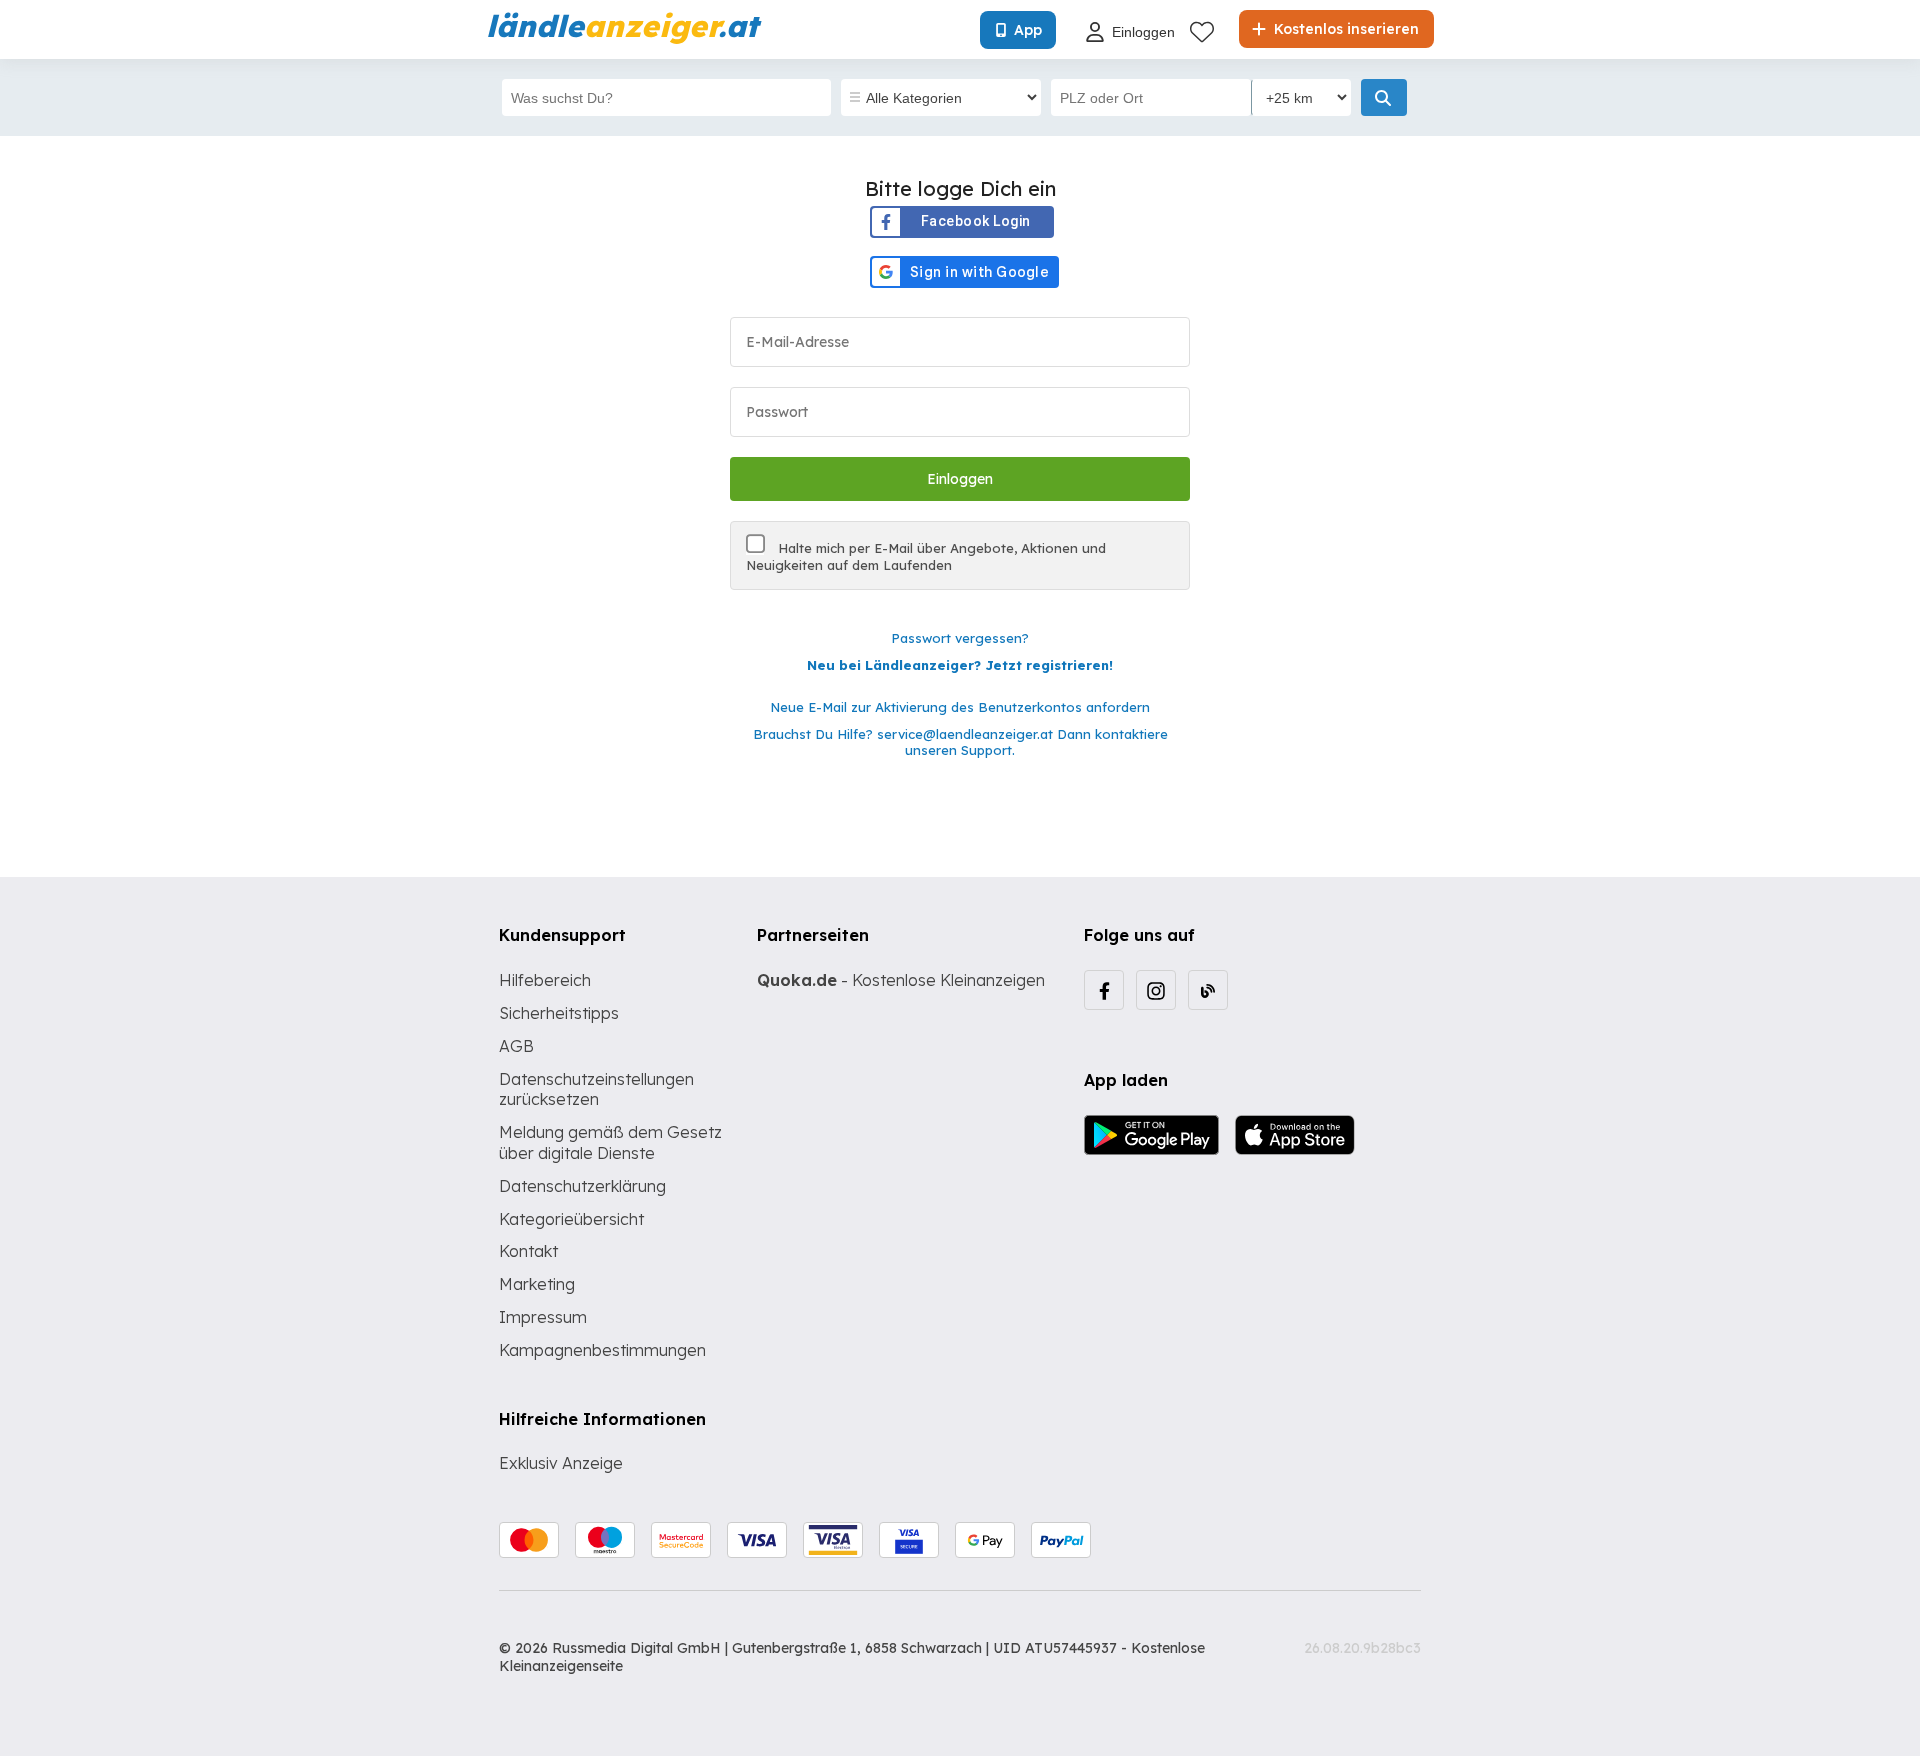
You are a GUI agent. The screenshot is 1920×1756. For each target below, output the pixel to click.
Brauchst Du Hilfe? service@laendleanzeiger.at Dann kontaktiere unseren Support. (960, 742)
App (1028, 30)
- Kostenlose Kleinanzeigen (901, 980)
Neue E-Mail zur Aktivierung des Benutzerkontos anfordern (960, 707)
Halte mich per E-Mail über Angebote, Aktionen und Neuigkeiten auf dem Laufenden (926, 556)
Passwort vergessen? (960, 638)
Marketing (537, 1284)
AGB (516, 1046)
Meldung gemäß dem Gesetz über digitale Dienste (610, 1142)
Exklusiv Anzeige (561, 1463)
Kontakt (528, 1251)
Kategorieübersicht (571, 1219)
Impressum (543, 1317)
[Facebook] (1104, 990)
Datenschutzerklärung (582, 1186)
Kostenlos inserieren (1344, 29)
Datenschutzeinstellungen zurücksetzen (596, 1089)
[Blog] (1208, 990)
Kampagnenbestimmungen (602, 1350)
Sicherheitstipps (559, 1013)
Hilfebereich (545, 980)
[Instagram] (1156, 990)
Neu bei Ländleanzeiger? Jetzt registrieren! (960, 665)
